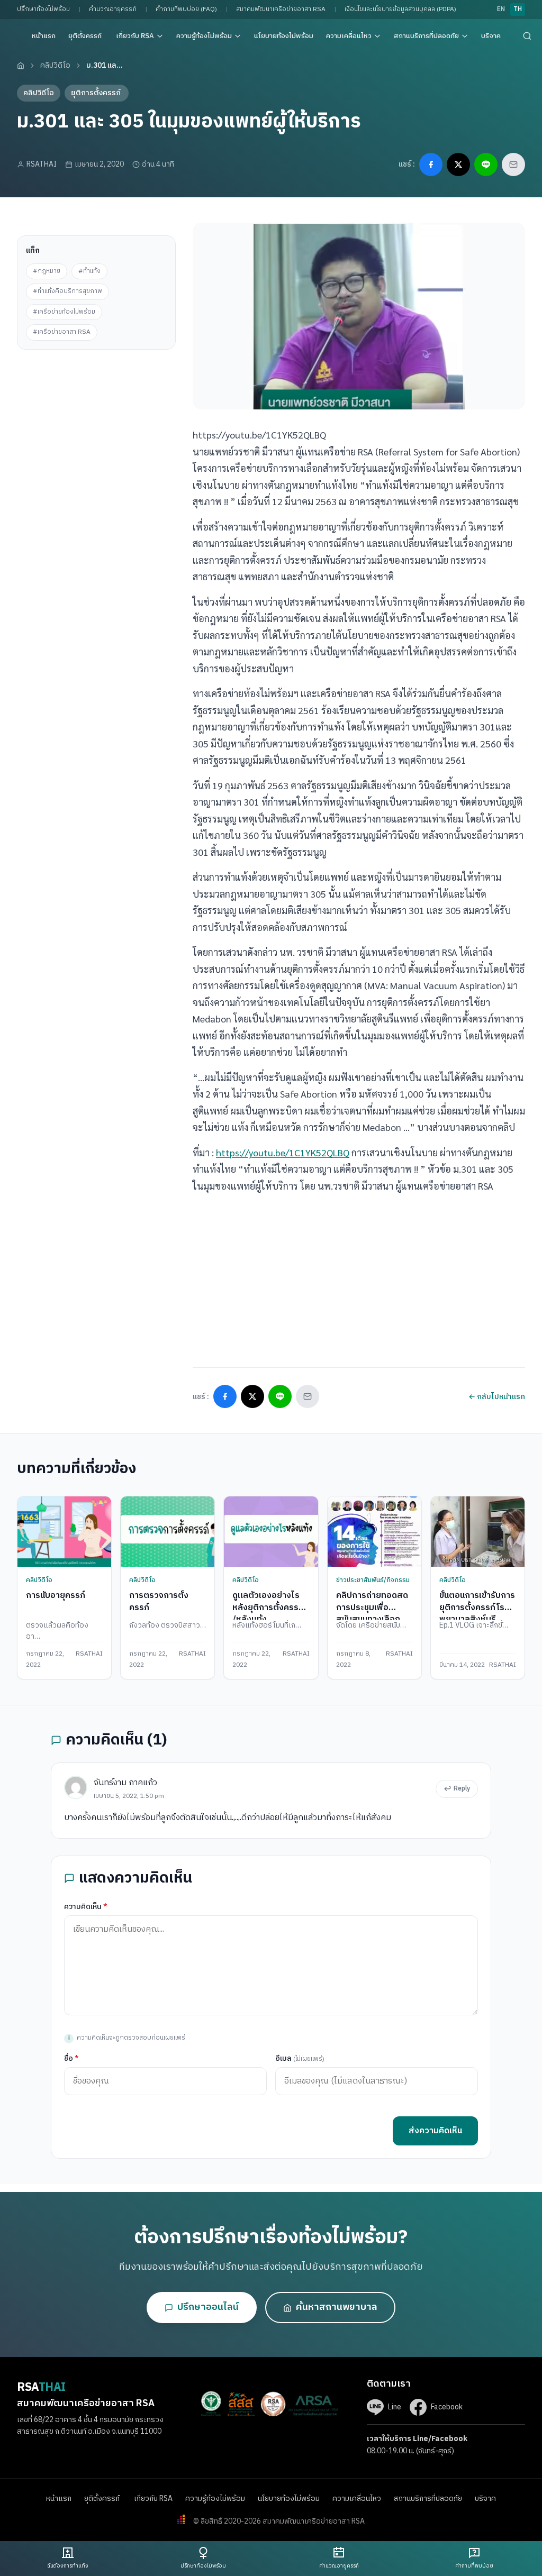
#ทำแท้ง (89, 271)
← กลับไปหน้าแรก (497, 1397)
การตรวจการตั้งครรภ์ (159, 1601)
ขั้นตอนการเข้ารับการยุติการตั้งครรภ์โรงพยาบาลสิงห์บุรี (477, 1607)
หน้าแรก (44, 36)
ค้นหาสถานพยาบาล (337, 2307)
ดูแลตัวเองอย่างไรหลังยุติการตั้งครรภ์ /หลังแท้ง (268, 1607)
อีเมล (300, 2058)
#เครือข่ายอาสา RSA (62, 332)
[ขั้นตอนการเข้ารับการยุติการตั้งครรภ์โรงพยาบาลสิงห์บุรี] (478, 1532)
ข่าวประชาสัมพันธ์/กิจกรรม (373, 1580)
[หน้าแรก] (21, 66)
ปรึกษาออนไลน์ (208, 2307)
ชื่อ (71, 2058)
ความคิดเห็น (86, 1907)
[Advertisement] (96, 416)
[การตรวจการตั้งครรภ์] (168, 1532)
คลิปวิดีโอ (55, 65)
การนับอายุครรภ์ (56, 1596)
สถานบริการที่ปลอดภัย (426, 36)
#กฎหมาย (47, 271)
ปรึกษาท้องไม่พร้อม (43, 9)
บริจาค (491, 36)
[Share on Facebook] (431, 165)
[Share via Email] (513, 165)
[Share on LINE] (486, 165)
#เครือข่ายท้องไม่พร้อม (64, 312)
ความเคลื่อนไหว (349, 36)
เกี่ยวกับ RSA (135, 36)
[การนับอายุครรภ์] (64, 1532)
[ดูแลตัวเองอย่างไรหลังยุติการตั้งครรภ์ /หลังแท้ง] (271, 1532)
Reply (462, 1789)
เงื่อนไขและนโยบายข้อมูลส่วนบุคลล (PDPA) (400, 9)
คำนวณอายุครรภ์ (113, 9)
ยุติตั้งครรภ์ (86, 36)
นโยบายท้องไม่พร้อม (284, 36)
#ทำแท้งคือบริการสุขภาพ (67, 291)
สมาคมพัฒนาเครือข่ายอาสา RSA (281, 9)
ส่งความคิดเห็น (435, 2131)
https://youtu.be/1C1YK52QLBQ (283, 1152)
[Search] (527, 36)
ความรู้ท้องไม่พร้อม (204, 36)
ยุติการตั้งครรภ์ (97, 93)
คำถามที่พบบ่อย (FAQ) (186, 9)
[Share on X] (458, 165)
